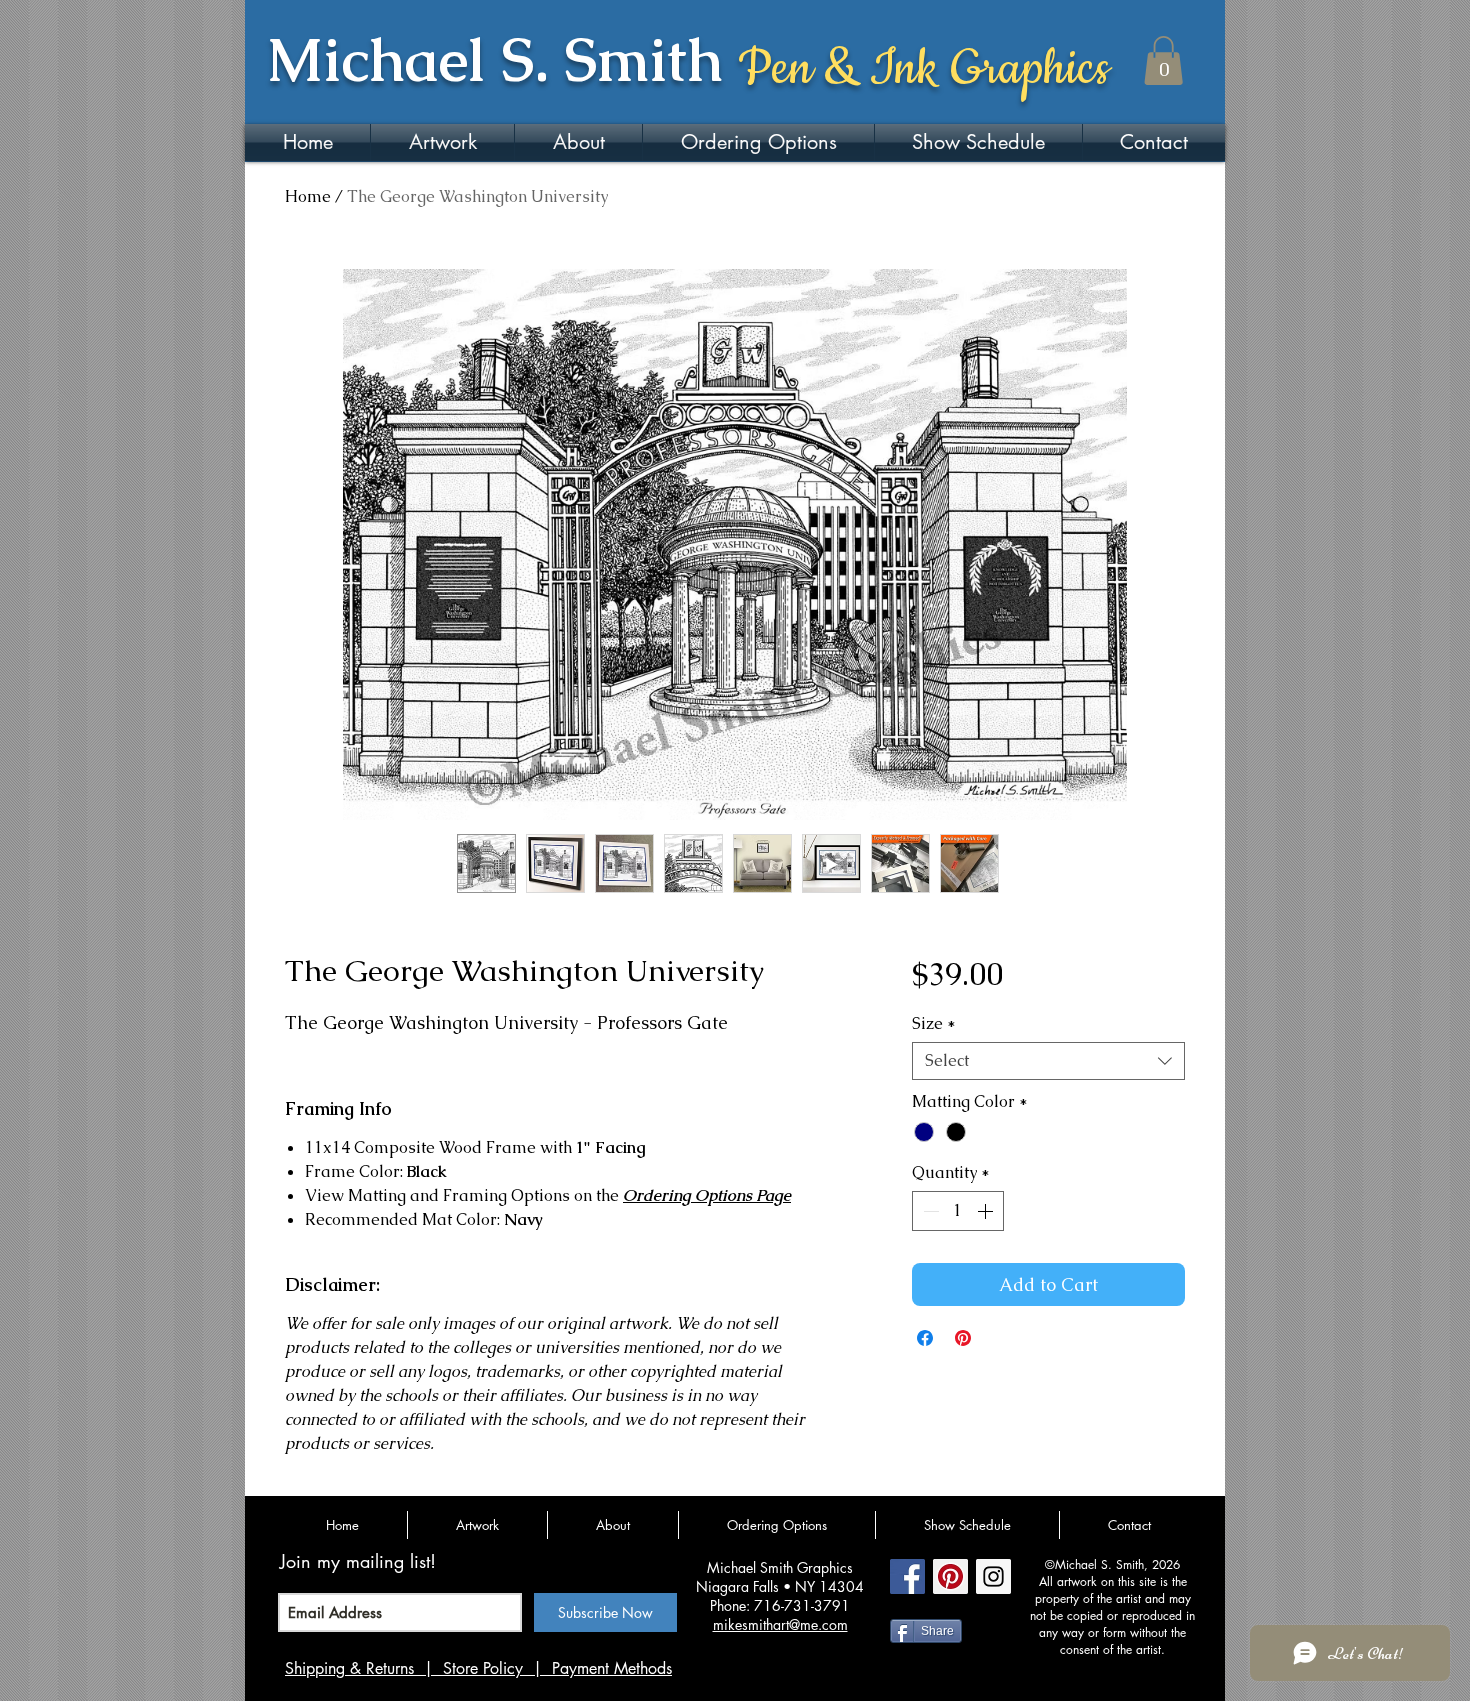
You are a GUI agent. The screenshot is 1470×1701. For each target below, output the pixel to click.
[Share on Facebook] (925, 1338)
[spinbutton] (958, 1211)
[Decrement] (929, 1211)
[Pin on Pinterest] (963, 1338)
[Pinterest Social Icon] (950, 1576)
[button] (1163, 60)
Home (308, 196)
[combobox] (1048, 1061)
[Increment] (987, 1211)
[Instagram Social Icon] (993, 1576)
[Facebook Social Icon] (907, 1576)
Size (934, 1024)
